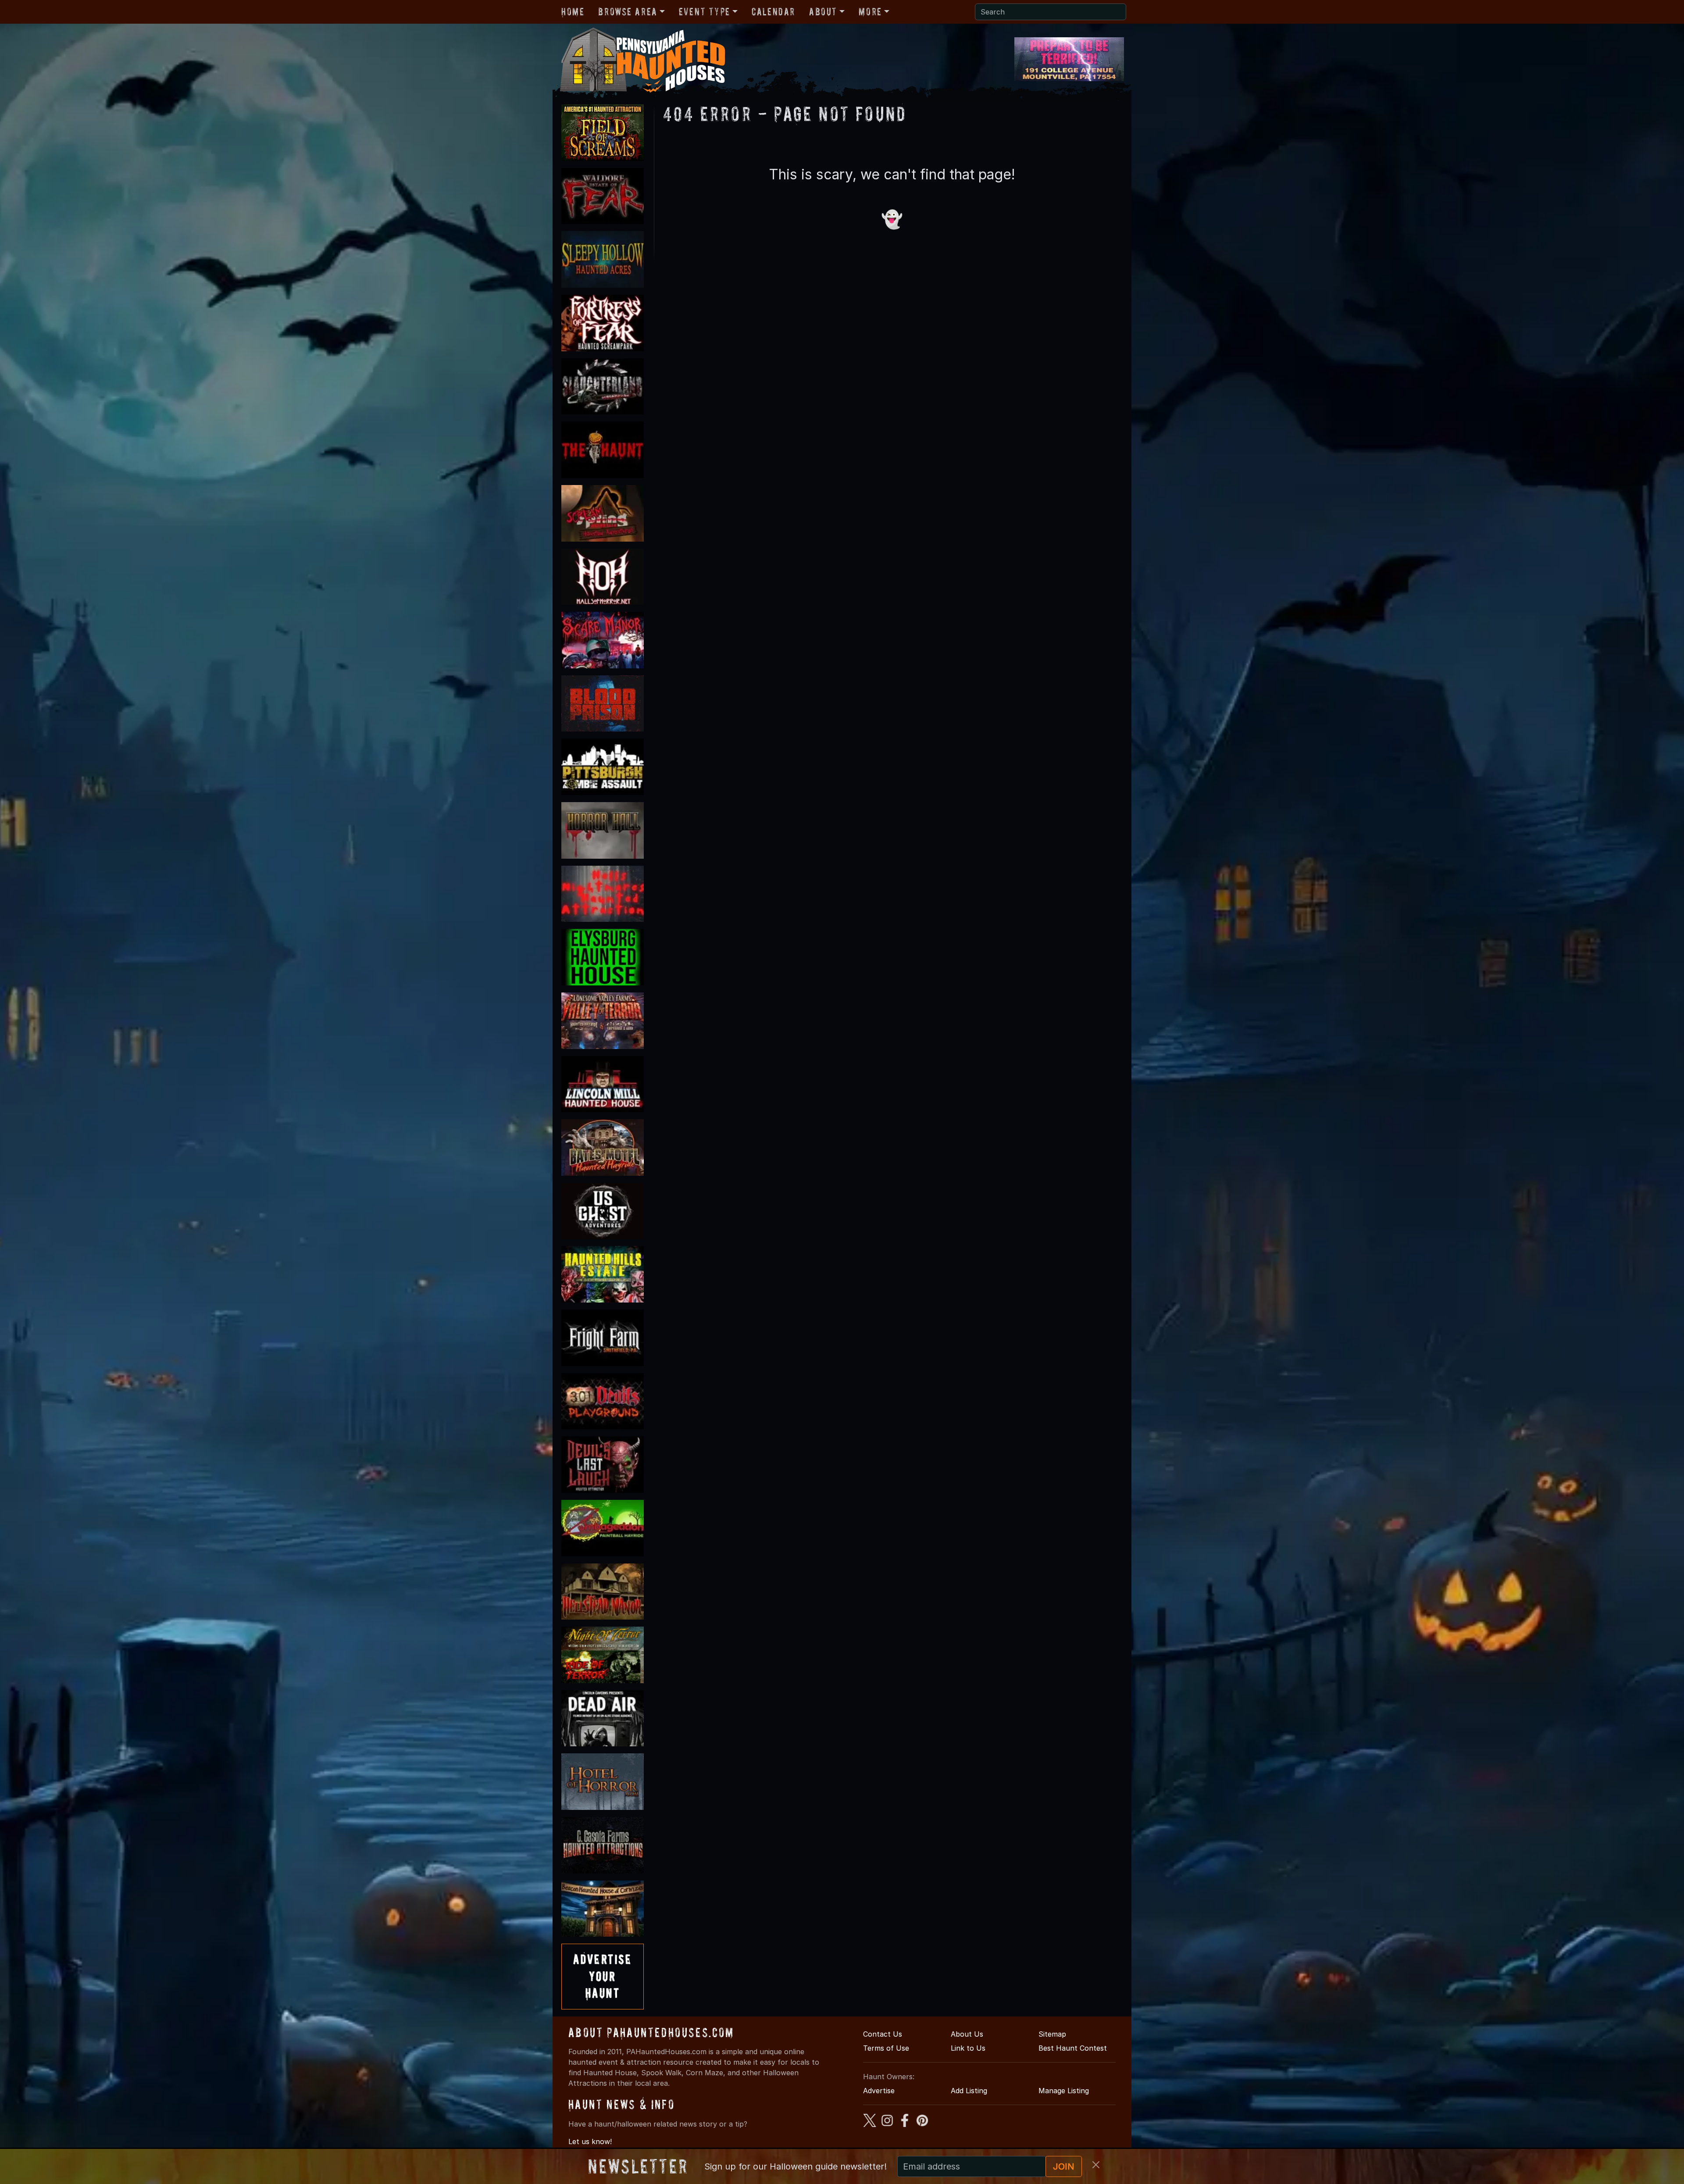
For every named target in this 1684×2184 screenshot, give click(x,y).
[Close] (1096, 2165)
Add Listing (969, 2091)
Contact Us (883, 2034)
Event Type (705, 12)
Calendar (773, 12)
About (823, 12)
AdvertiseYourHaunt (603, 1976)
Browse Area (628, 12)
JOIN (1064, 2166)
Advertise (879, 2091)
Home (573, 12)
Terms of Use (886, 2048)
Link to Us (968, 2048)
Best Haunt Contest (1073, 2048)
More (870, 12)
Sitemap (1052, 2034)
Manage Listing (1064, 2091)
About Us (967, 2034)
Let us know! (590, 2141)
